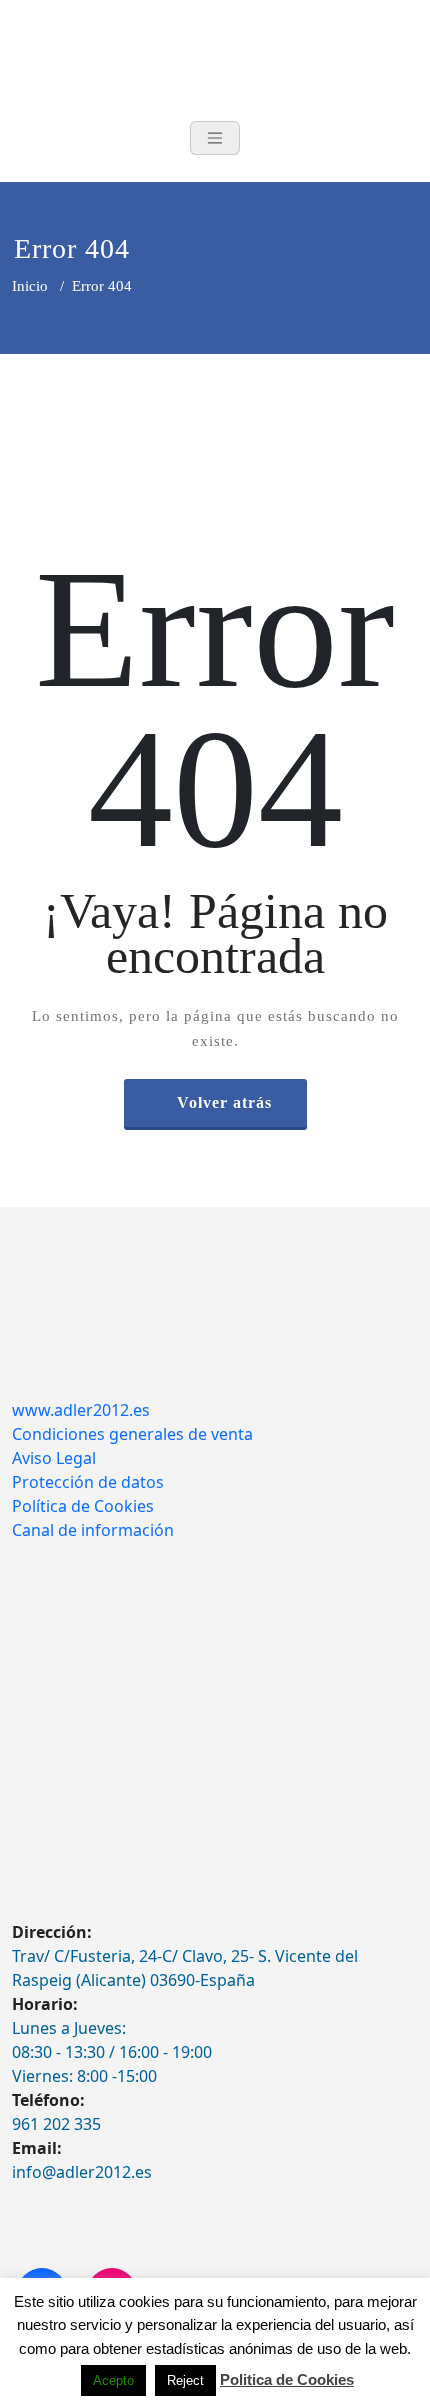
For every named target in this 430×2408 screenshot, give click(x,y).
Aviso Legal (54, 1458)
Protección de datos (88, 1482)
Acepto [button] (113, 2380)
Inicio (30, 286)
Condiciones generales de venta (132, 1434)
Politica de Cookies (287, 2379)
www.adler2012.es (81, 1410)
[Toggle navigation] (215, 138)
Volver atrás (224, 1102)
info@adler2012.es (82, 2172)
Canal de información (93, 1530)
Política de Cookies (83, 1506)
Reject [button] (185, 2380)
